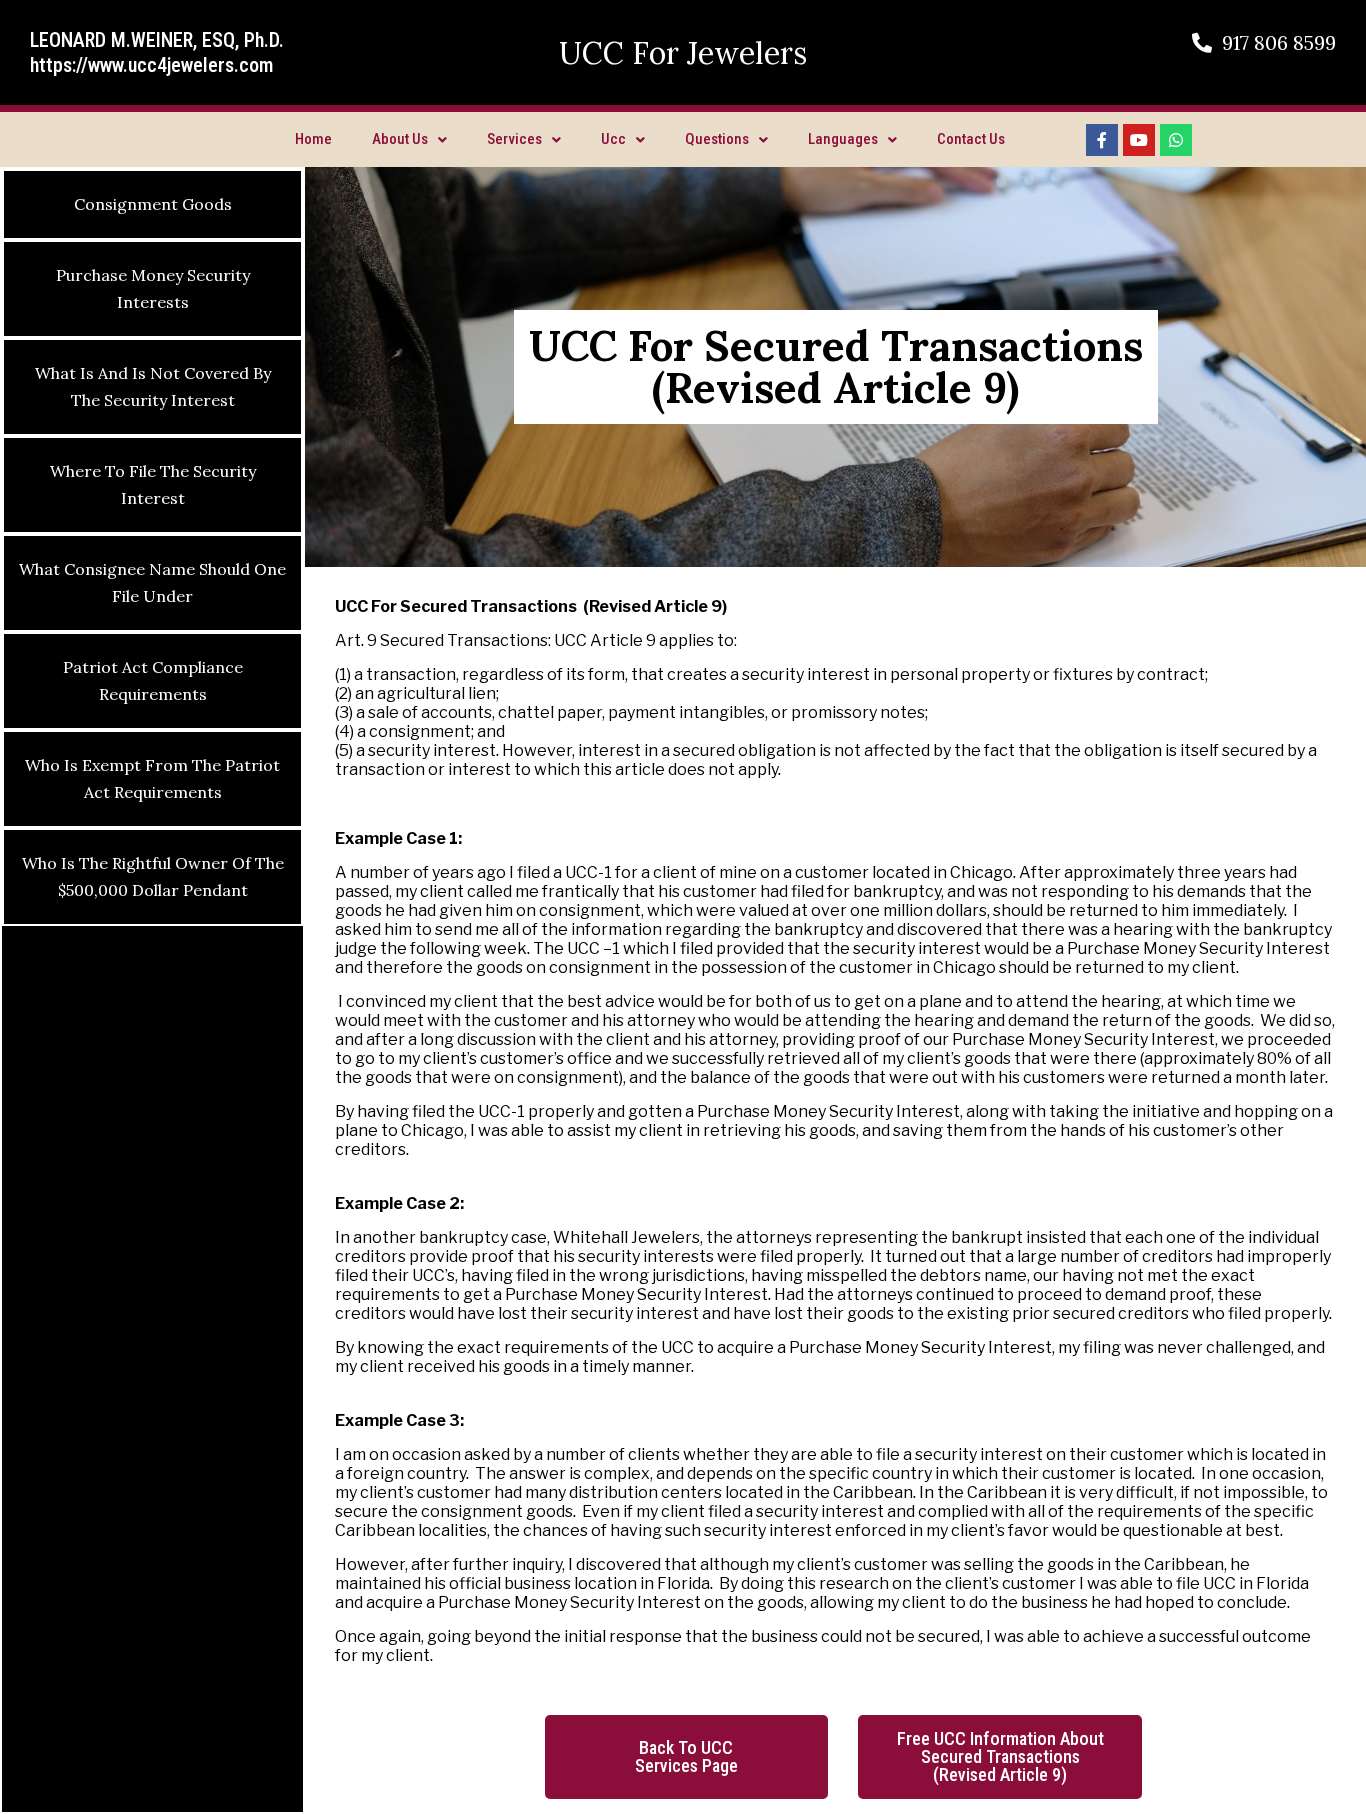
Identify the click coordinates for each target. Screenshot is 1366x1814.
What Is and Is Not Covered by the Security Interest (153, 386)
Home (313, 139)
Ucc (613, 139)
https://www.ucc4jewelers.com (151, 65)
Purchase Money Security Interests (153, 288)
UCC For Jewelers (683, 53)
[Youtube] (1139, 140)
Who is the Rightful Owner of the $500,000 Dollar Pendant (153, 876)
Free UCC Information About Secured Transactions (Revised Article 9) (1000, 1756)
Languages (843, 139)
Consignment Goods (153, 204)
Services (514, 139)
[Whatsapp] (1176, 140)
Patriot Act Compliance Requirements (153, 680)
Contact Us (971, 139)
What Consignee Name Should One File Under (152, 582)
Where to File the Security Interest (153, 484)
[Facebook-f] (1102, 140)
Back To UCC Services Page (686, 1756)
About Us (400, 139)
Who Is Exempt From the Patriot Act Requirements (152, 778)
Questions (717, 139)
